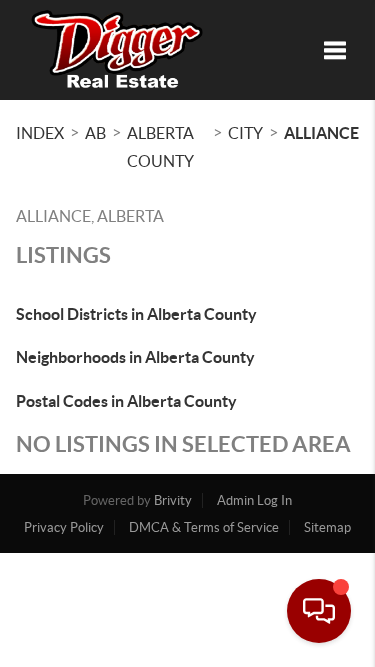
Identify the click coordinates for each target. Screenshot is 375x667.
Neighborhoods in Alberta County (135, 357)
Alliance (321, 133)
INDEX (40, 133)
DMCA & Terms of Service (204, 527)
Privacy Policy (64, 527)
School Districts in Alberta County (136, 314)
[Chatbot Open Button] (319, 611)
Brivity (173, 500)
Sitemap (327, 527)
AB (95, 133)
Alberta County (160, 147)
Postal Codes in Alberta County (126, 401)
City (245, 133)
